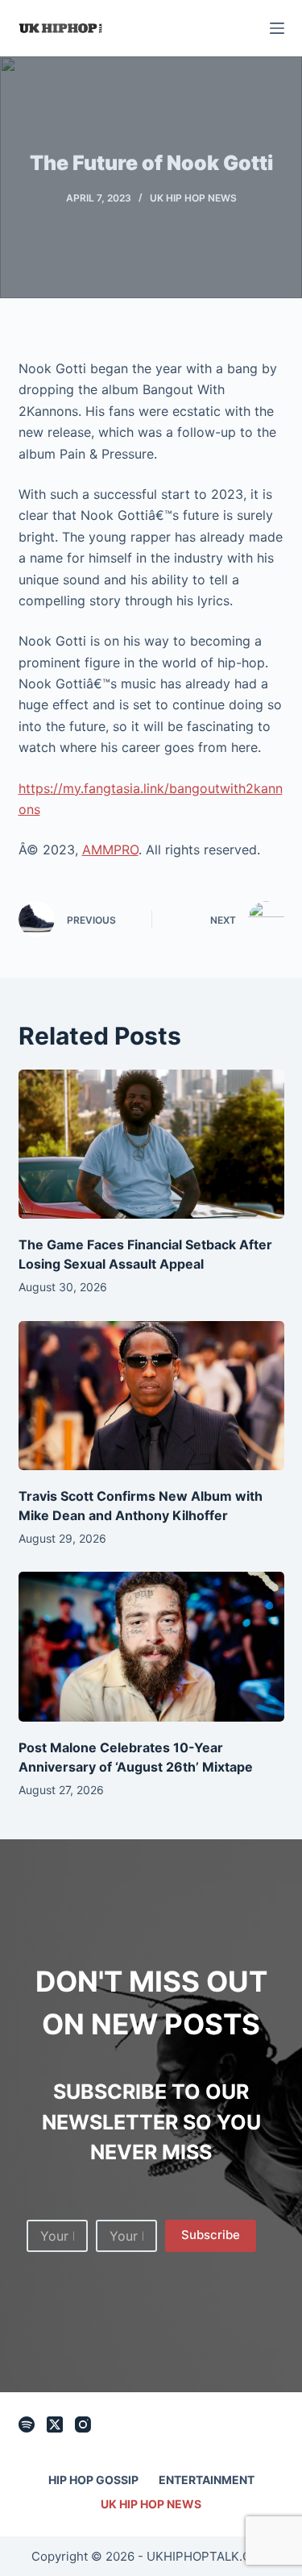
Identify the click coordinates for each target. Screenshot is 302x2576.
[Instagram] (83, 2424)
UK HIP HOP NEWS (193, 198)
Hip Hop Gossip (93, 2480)
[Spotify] (27, 2424)
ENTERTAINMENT (207, 2480)
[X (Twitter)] (55, 2424)
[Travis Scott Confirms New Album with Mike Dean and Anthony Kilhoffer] (151, 1396)
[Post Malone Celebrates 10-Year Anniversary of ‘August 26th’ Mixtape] (151, 1647)
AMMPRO (110, 850)
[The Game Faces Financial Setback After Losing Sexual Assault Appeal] (151, 1145)
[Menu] (277, 28)
